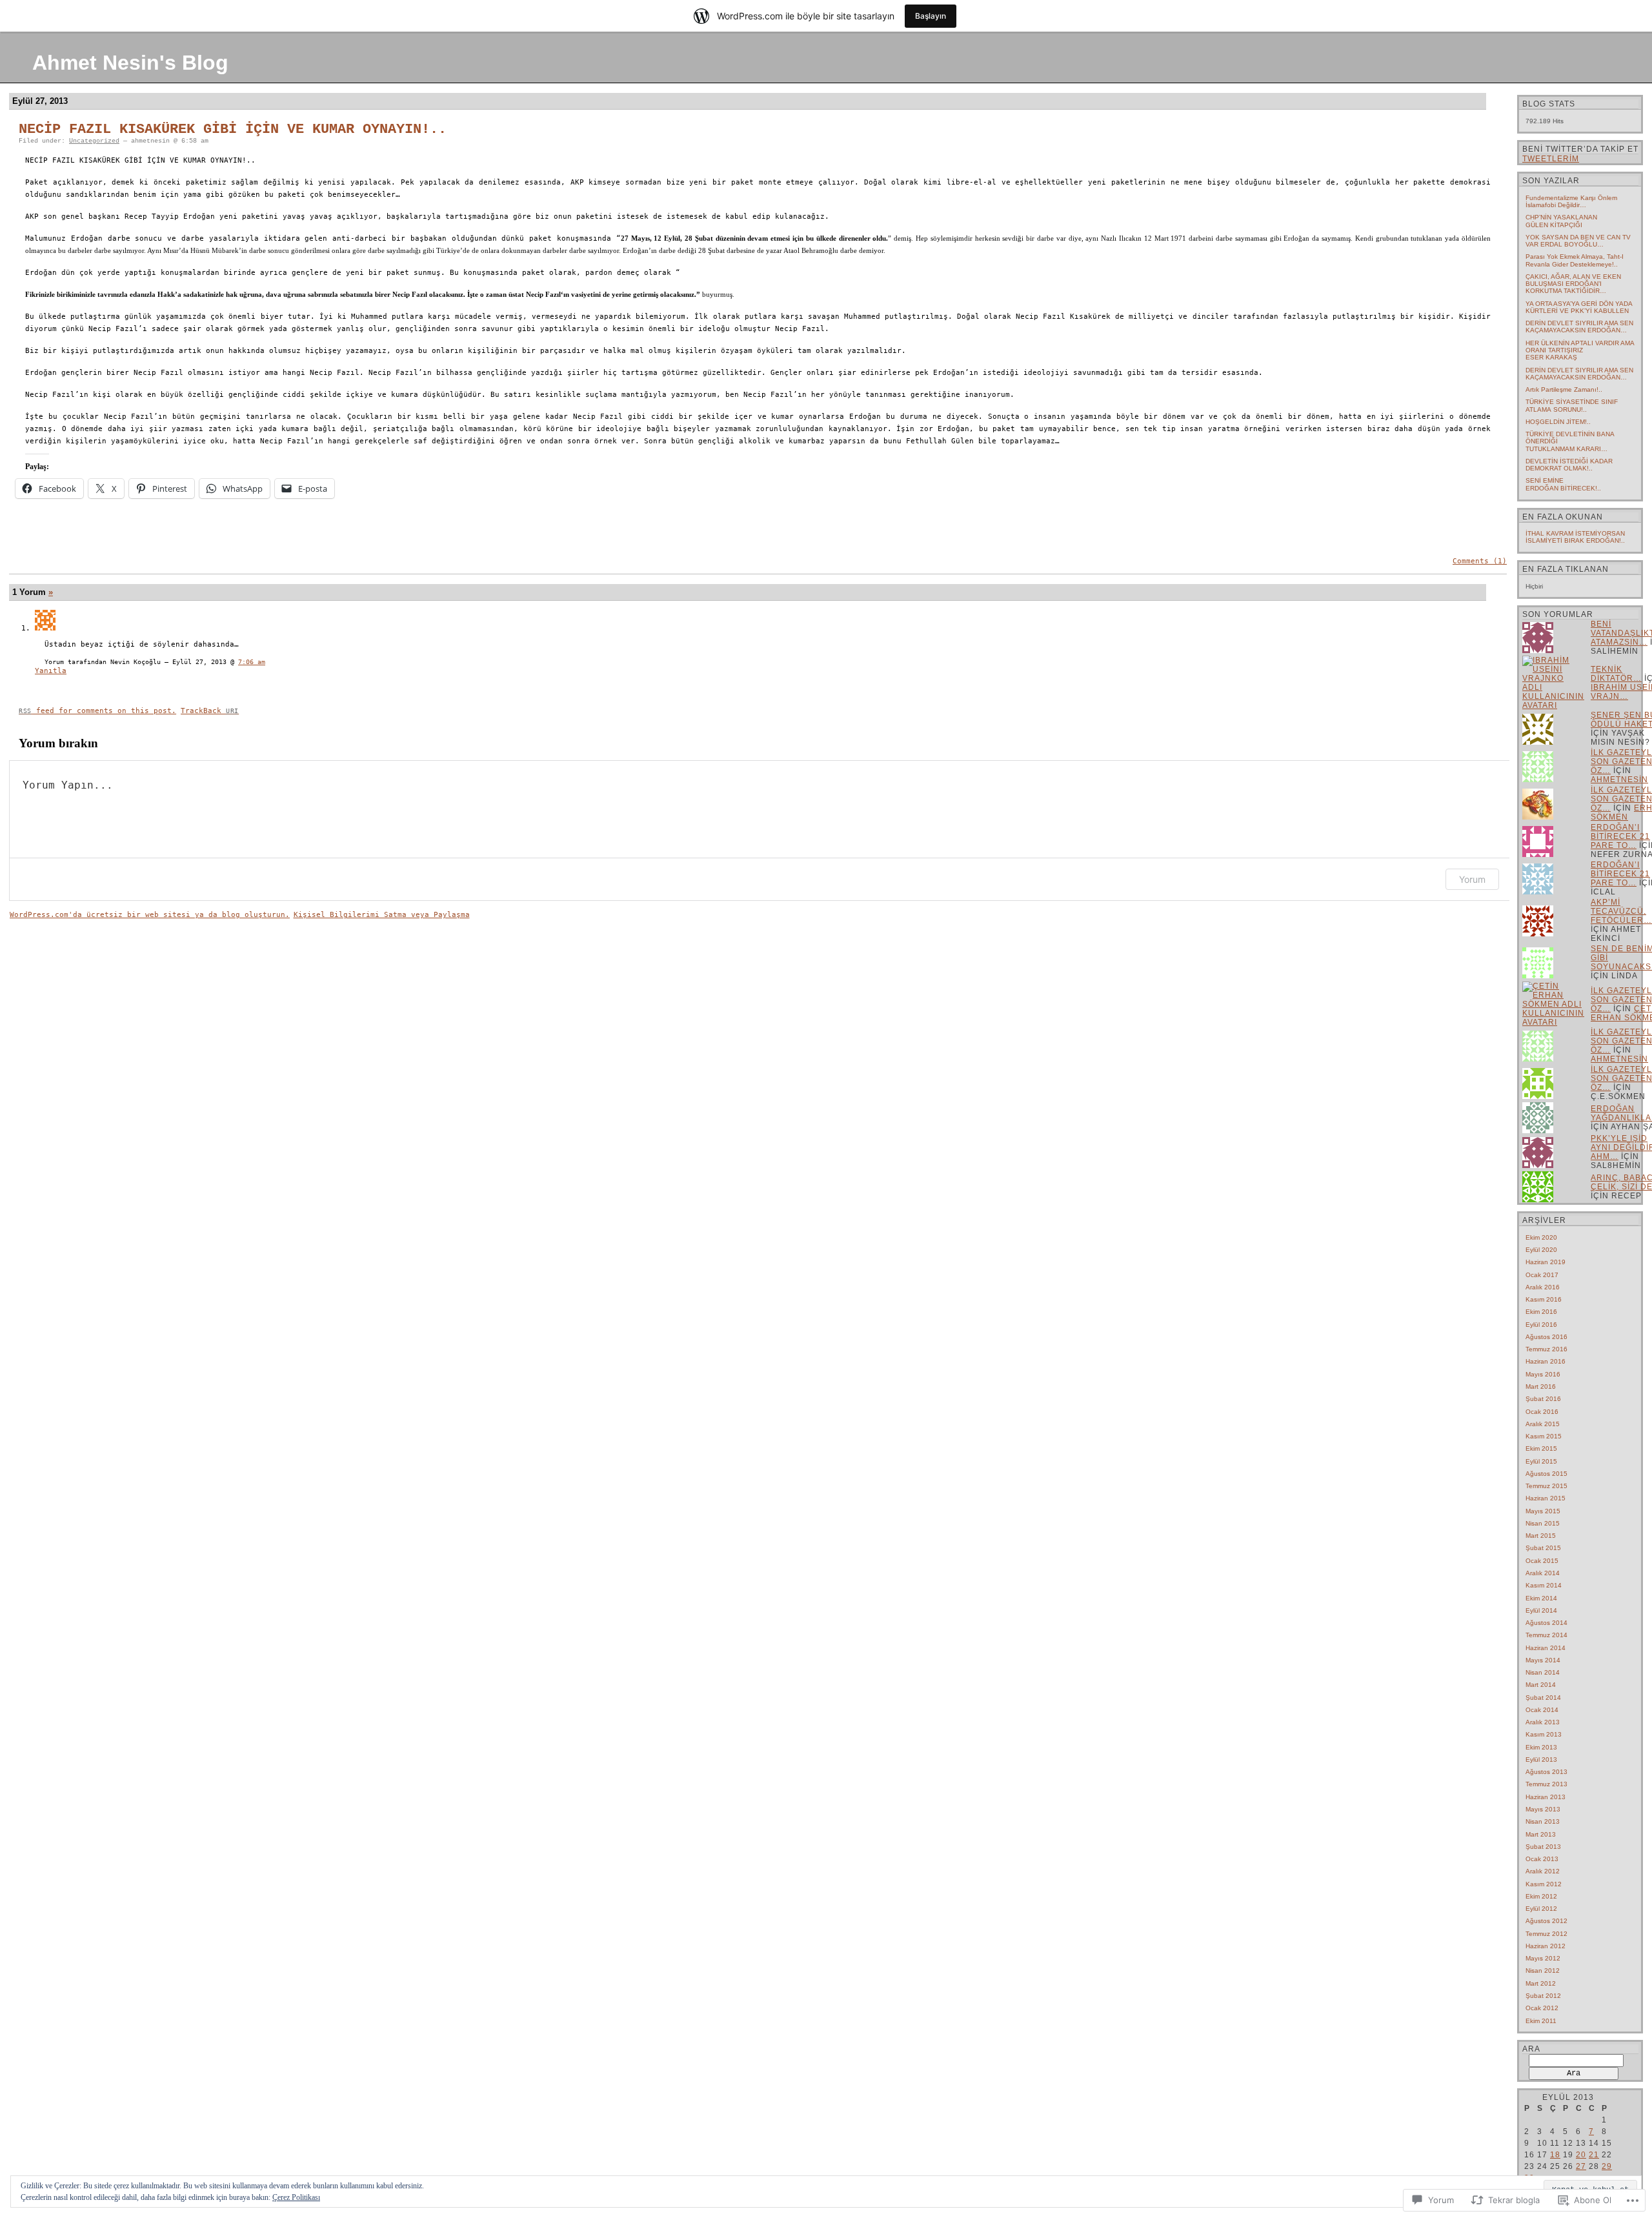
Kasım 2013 (1544, 1734)
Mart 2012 (1541, 1983)
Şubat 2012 (1543, 1996)
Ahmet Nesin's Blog (130, 63)
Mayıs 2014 (1543, 1660)
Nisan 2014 (1543, 1672)
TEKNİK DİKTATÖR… (1616, 674)
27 (1581, 2166)
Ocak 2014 (1542, 1710)
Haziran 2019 (1546, 1262)
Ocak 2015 (1542, 1561)
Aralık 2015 (1543, 1424)
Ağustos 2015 (1546, 1474)
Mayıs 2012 (1543, 1958)
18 (1555, 2155)
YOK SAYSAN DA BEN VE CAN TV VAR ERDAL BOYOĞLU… (1578, 241)
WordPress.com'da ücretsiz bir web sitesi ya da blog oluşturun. (150, 915)
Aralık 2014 (1543, 1573)
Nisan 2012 (1543, 1971)
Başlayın (931, 16)
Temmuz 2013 (1546, 1784)
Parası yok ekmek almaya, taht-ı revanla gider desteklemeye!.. (1575, 260)
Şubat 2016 (1543, 1399)
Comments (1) (1480, 561)
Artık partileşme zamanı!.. (1564, 389)
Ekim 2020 (1541, 1237)
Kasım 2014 (1544, 1585)
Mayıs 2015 (1543, 1511)
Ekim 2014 (1541, 1598)
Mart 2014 (1541, 1685)
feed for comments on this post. (97, 711)
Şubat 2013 (1543, 1847)
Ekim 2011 (1541, 2021)
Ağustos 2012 (1546, 1921)
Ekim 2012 (1541, 1896)
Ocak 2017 (1542, 1275)
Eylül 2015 (1541, 1461)
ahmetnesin (1619, 780)
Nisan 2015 (1543, 1523)
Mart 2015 (1541, 1536)
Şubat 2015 (1543, 1548)
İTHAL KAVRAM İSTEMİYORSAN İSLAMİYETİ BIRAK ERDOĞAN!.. (1575, 537)
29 (1607, 2166)
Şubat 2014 (1543, 1698)
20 (1581, 2155)
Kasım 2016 (1544, 1299)
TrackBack (210, 711)
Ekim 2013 (1541, 1747)
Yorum (1472, 879)
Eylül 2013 (1541, 1759)
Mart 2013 (1541, 1834)
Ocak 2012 (1542, 2008)
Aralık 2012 (1543, 1871)
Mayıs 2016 (1543, 1374)
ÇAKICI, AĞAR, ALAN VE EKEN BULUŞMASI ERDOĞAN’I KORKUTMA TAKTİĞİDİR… (1573, 284)
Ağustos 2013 (1546, 1772)
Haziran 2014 (1546, 1648)
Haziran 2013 (1546, 1797)
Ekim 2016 (1541, 1312)
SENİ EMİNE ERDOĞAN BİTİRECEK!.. (1563, 484)
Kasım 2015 (1544, 1436)
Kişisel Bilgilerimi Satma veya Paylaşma (382, 915)
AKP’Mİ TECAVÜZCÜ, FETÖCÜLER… (1621, 911)
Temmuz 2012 (1546, 1934)
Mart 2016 (1541, 1386)
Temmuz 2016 (1546, 1349)
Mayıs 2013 (1543, 1809)
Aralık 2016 (1543, 1287)
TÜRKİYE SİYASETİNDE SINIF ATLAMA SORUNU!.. (1572, 405)
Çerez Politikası (296, 2197)
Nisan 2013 (1543, 1821)
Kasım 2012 (1544, 1884)
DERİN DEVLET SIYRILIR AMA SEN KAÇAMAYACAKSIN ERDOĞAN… (1579, 327)
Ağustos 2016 (1546, 1337)
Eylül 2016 (1541, 1325)
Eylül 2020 (1541, 1250)
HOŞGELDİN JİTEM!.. (1558, 422)
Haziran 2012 (1546, 1946)
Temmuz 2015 (1546, 1486)
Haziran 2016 (1546, 1361)
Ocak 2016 (1542, 1412)
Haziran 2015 (1546, 1498)
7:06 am (252, 662)
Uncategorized (94, 141)
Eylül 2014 (1541, 1610)
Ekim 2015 (1541, 1448)
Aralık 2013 (1543, 1722)
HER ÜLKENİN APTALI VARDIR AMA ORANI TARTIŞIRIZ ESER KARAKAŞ (1580, 350)
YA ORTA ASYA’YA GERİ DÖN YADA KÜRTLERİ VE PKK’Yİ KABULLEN (1579, 307)
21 (1594, 2155)
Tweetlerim (1551, 159)
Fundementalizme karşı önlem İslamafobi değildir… (1571, 201)
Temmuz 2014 (1546, 1635)
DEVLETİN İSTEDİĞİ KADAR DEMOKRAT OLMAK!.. (1569, 465)
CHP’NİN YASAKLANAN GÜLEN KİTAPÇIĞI (1561, 221)
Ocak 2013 (1542, 1859)
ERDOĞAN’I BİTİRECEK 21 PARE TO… (1620, 836)
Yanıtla (51, 671)
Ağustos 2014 (1546, 1623)
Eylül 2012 (1541, 1909)
